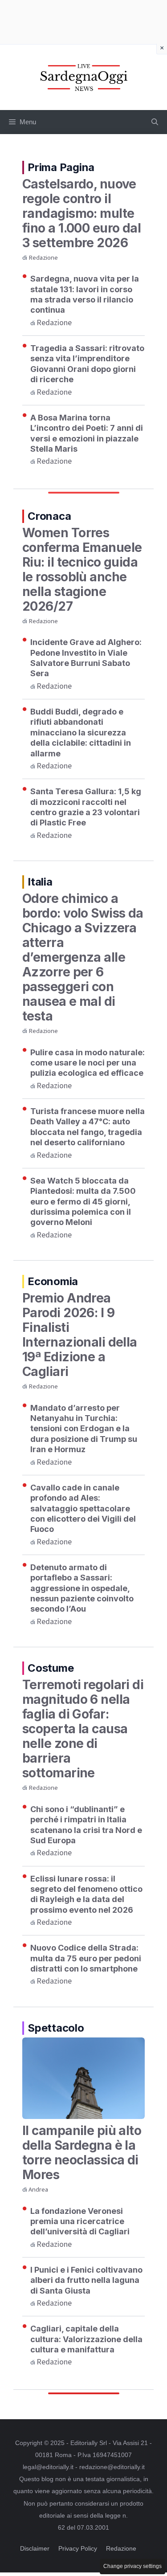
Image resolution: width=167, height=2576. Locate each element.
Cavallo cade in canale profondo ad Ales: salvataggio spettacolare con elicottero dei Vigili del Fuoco (83, 1508)
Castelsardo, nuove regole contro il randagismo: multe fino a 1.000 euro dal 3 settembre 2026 (81, 213)
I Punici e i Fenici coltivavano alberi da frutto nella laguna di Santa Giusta (86, 2280)
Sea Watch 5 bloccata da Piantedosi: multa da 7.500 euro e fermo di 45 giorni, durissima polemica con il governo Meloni (83, 1202)
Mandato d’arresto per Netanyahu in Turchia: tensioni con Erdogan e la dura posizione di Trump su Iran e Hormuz (84, 1429)
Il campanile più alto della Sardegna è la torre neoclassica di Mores (82, 2153)
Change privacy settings (132, 2566)
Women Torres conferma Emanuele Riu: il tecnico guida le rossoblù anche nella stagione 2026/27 (82, 569)
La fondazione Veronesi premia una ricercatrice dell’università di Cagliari (80, 2221)
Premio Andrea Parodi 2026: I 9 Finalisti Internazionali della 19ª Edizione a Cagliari (80, 1335)
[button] (155, 122)
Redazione (43, 258)
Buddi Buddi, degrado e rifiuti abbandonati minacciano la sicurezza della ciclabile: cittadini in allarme (81, 733)
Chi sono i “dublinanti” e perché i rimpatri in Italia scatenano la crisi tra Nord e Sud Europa (86, 1825)
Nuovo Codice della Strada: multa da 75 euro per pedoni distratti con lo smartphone (86, 1958)
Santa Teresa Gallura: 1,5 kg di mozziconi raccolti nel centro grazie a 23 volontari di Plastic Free (86, 807)
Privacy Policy (78, 2548)
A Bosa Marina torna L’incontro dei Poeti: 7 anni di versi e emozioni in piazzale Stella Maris (87, 433)
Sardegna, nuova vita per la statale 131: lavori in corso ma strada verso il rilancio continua (85, 294)
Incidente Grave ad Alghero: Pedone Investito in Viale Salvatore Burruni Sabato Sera (86, 658)
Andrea (38, 2190)
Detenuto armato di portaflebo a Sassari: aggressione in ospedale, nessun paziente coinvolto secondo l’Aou (82, 1588)
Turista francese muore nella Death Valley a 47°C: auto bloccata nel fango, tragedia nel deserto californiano (88, 1127)
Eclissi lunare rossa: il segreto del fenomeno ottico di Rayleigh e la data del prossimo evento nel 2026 (86, 1894)
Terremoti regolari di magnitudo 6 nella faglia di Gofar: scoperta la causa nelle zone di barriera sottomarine (83, 1729)
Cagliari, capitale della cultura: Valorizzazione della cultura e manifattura (86, 2339)
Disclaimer (35, 2548)
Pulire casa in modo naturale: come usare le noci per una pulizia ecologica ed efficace (88, 1063)
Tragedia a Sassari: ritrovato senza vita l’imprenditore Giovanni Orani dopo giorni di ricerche (87, 364)
